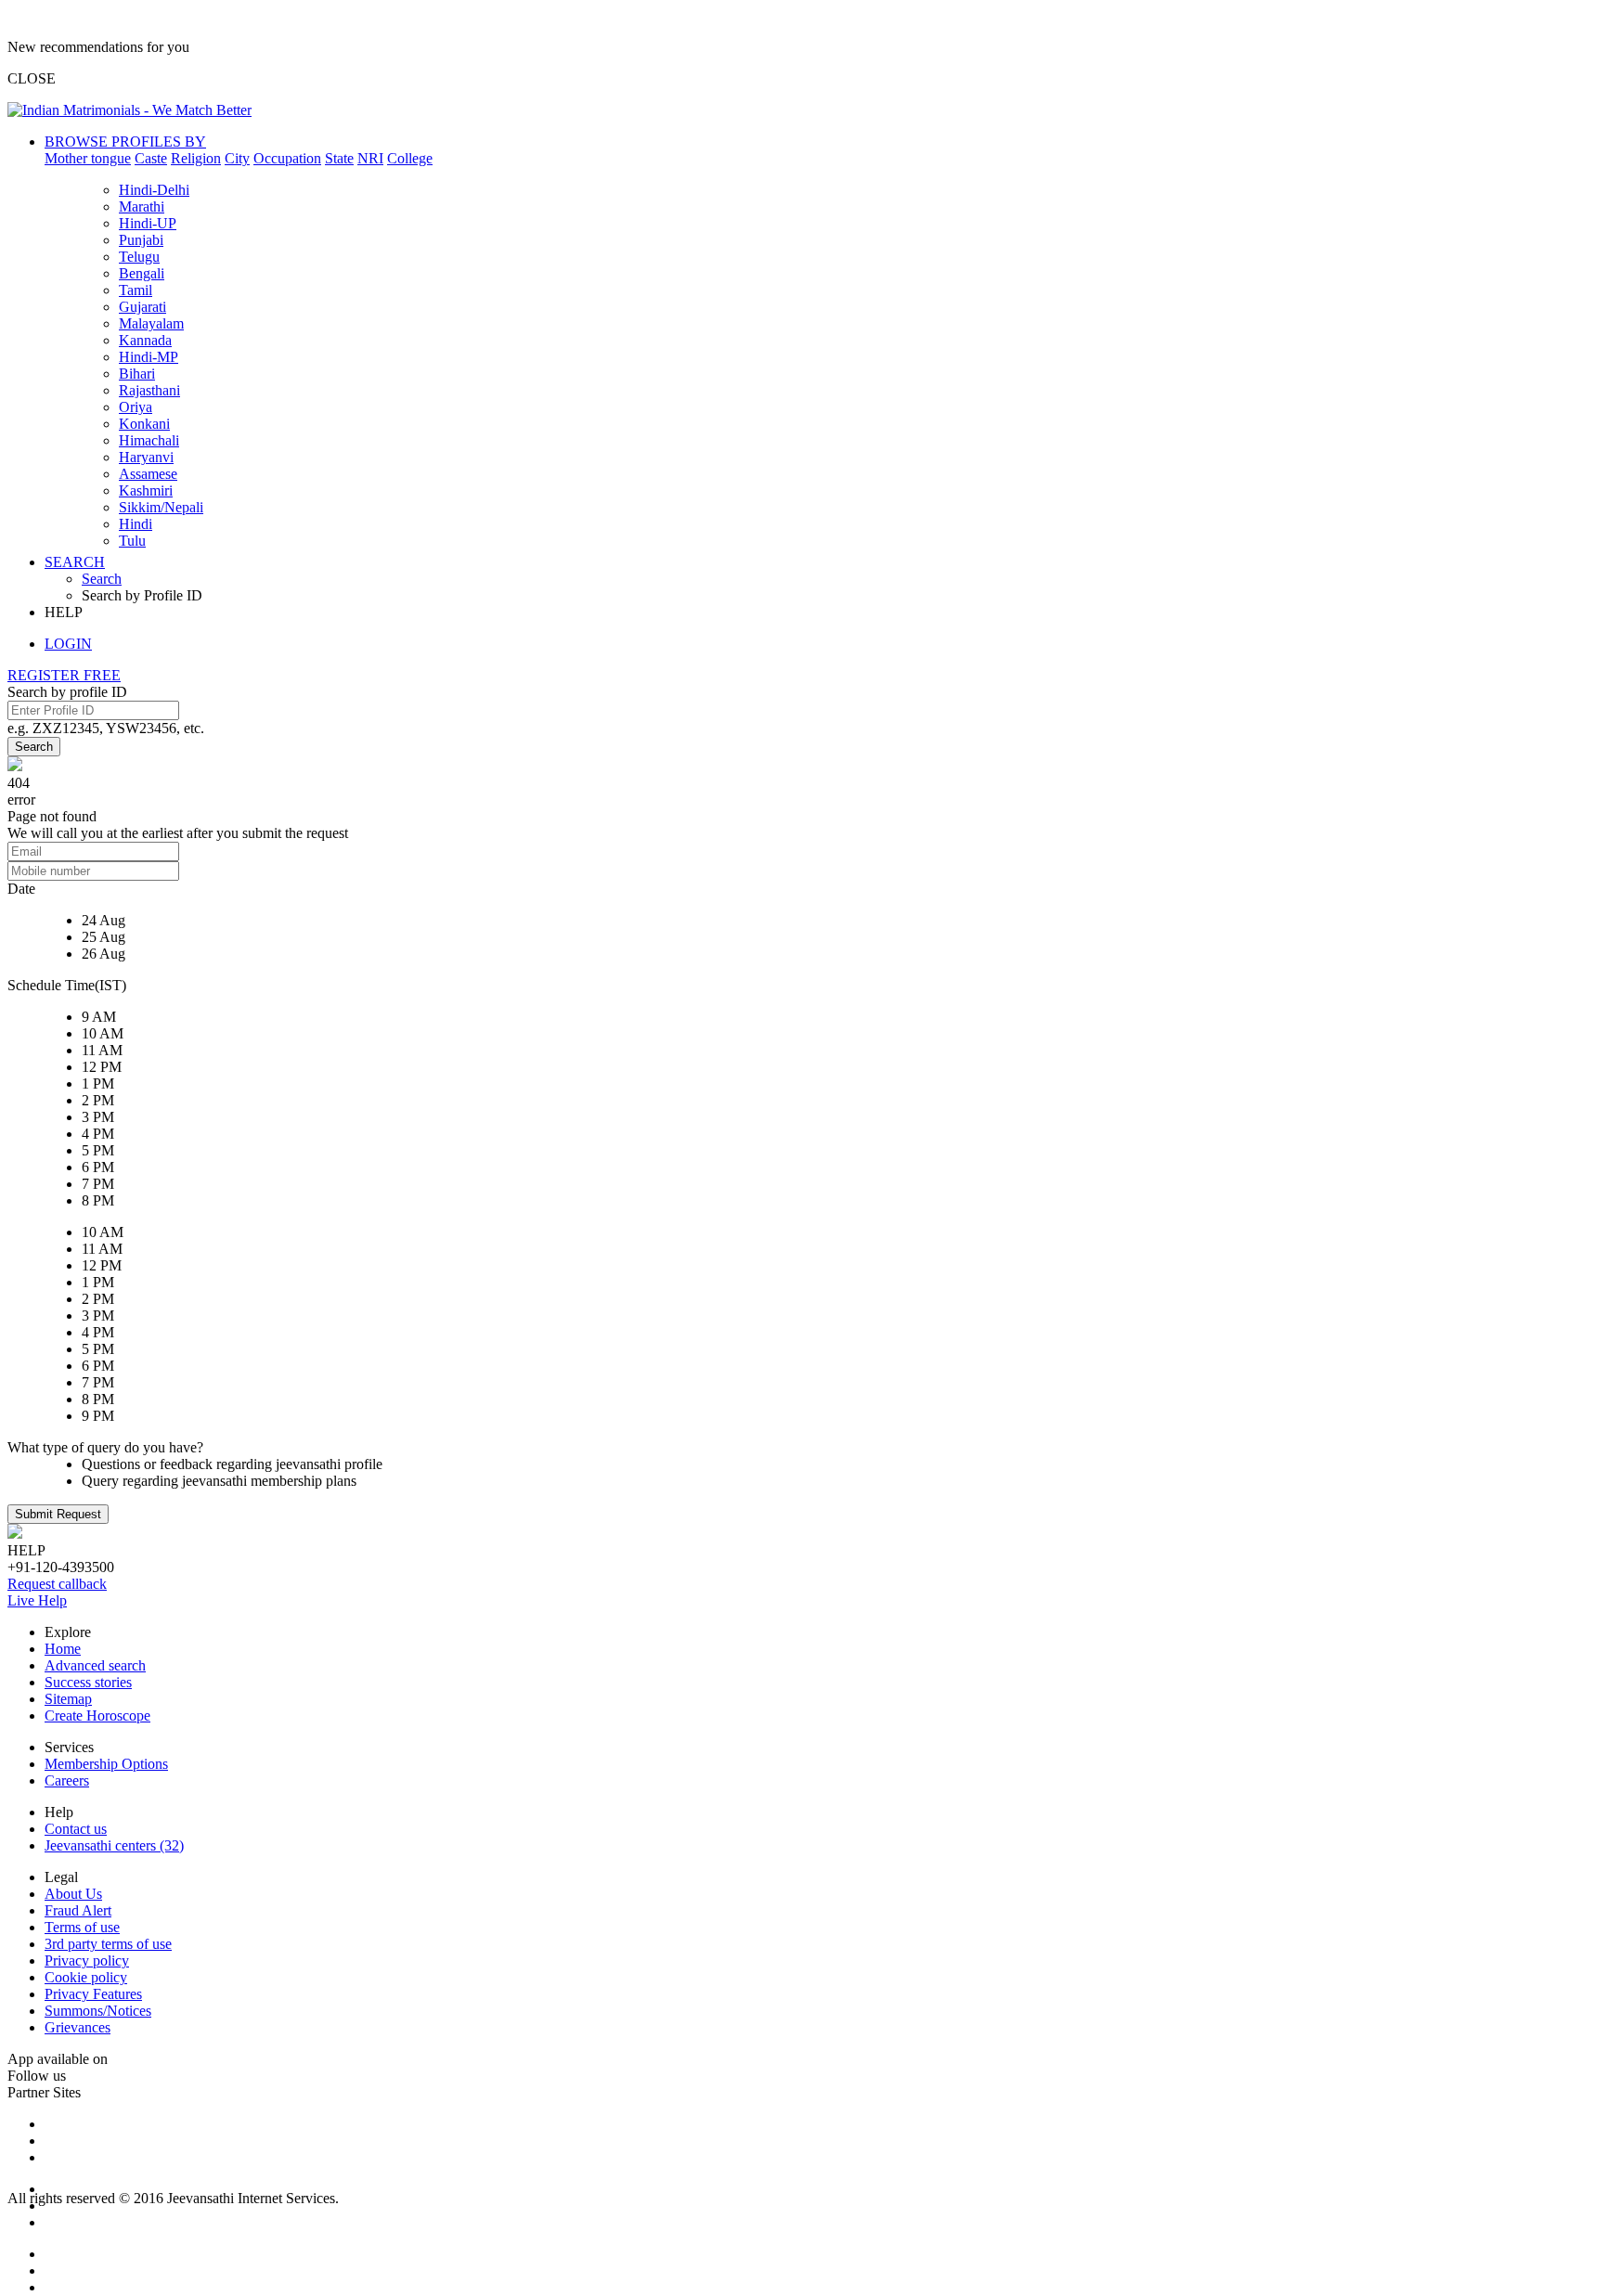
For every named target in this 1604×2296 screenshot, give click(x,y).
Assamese (148, 474)
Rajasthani (149, 390)
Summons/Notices (98, 2011)
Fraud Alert (78, 1910)
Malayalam (151, 323)
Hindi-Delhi (154, 190)
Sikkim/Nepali (161, 507)
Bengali (142, 273)
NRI (370, 158)
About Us (73, 1894)
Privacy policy (87, 1961)
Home (63, 1649)
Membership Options (106, 1764)
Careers (67, 1780)
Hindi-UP (148, 223)
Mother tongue (88, 158)
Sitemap (68, 1699)
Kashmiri (146, 490)
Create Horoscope (97, 1716)
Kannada (145, 340)
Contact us (76, 1829)
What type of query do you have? (105, 1447)
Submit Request (58, 1514)
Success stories (88, 1682)
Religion (196, 158)
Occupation (287, 158)
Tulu (132, 541)
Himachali (149, 440)
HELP (64, 612)
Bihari (137, 374)
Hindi (136, 524)
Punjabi (141, 240)
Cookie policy (86, 1977)
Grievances (78, 2027)
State (339, 158)
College (410, 158)
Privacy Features (93, 1994)
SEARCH (75, 562)
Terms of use (82, 1927)
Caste (151, 158)
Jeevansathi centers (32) (114, 1845)
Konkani (144, 424)
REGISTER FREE (64, 675)
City (237, 158)
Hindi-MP (149, 357)
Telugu (139, 257)
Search (102, 579)
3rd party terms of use (108, 1944)
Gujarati (142, 307)
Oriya (136, 407)
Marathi (142, 206)
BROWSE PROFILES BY (125, 142)
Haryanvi (146, 457)
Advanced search (95, 1665)
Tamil (136, 290)
